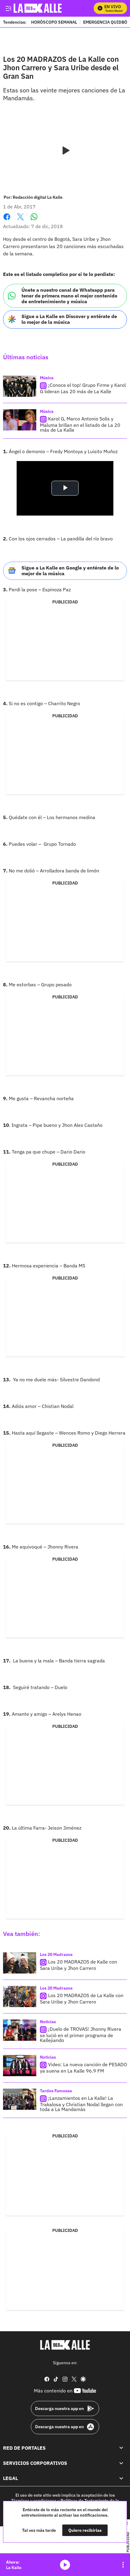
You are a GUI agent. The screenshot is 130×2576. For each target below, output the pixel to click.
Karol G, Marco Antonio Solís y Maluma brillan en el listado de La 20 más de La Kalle (80, 424)
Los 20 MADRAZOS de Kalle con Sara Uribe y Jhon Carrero (78, 1965)
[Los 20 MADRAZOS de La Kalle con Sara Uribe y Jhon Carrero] (20, 1997)
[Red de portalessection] (121, 2448)
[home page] (65, 2345)
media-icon (65, 2565)
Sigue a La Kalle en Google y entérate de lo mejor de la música (70, 571)
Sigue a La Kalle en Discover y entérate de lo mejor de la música (69, 319)
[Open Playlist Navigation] (123, 2565)
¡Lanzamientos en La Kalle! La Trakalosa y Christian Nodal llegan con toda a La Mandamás (81, 2104)
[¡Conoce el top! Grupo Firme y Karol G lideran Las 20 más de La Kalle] (20, 386)
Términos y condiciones (34, 2501)
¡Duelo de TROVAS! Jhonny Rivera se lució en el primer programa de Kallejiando (81, 2035)
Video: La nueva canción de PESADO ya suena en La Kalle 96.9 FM (83, 2068)
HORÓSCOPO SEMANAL (54, 22)
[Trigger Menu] (8, 8)
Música (47, 378)
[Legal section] (121, 2478)
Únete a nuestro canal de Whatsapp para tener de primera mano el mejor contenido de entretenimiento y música (69, 296)
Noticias (48, 2022)
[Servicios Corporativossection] (121, 2463)
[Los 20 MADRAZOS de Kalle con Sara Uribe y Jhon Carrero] (20, 1963)
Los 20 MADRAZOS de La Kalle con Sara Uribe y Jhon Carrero (82, 1998)
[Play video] (65, 151)
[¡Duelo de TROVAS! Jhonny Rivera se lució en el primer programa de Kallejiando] (20, 2030)
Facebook (7, 220)
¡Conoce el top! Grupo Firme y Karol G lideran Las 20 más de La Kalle (83, 388)
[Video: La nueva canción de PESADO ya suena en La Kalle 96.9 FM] (20, 2066)
